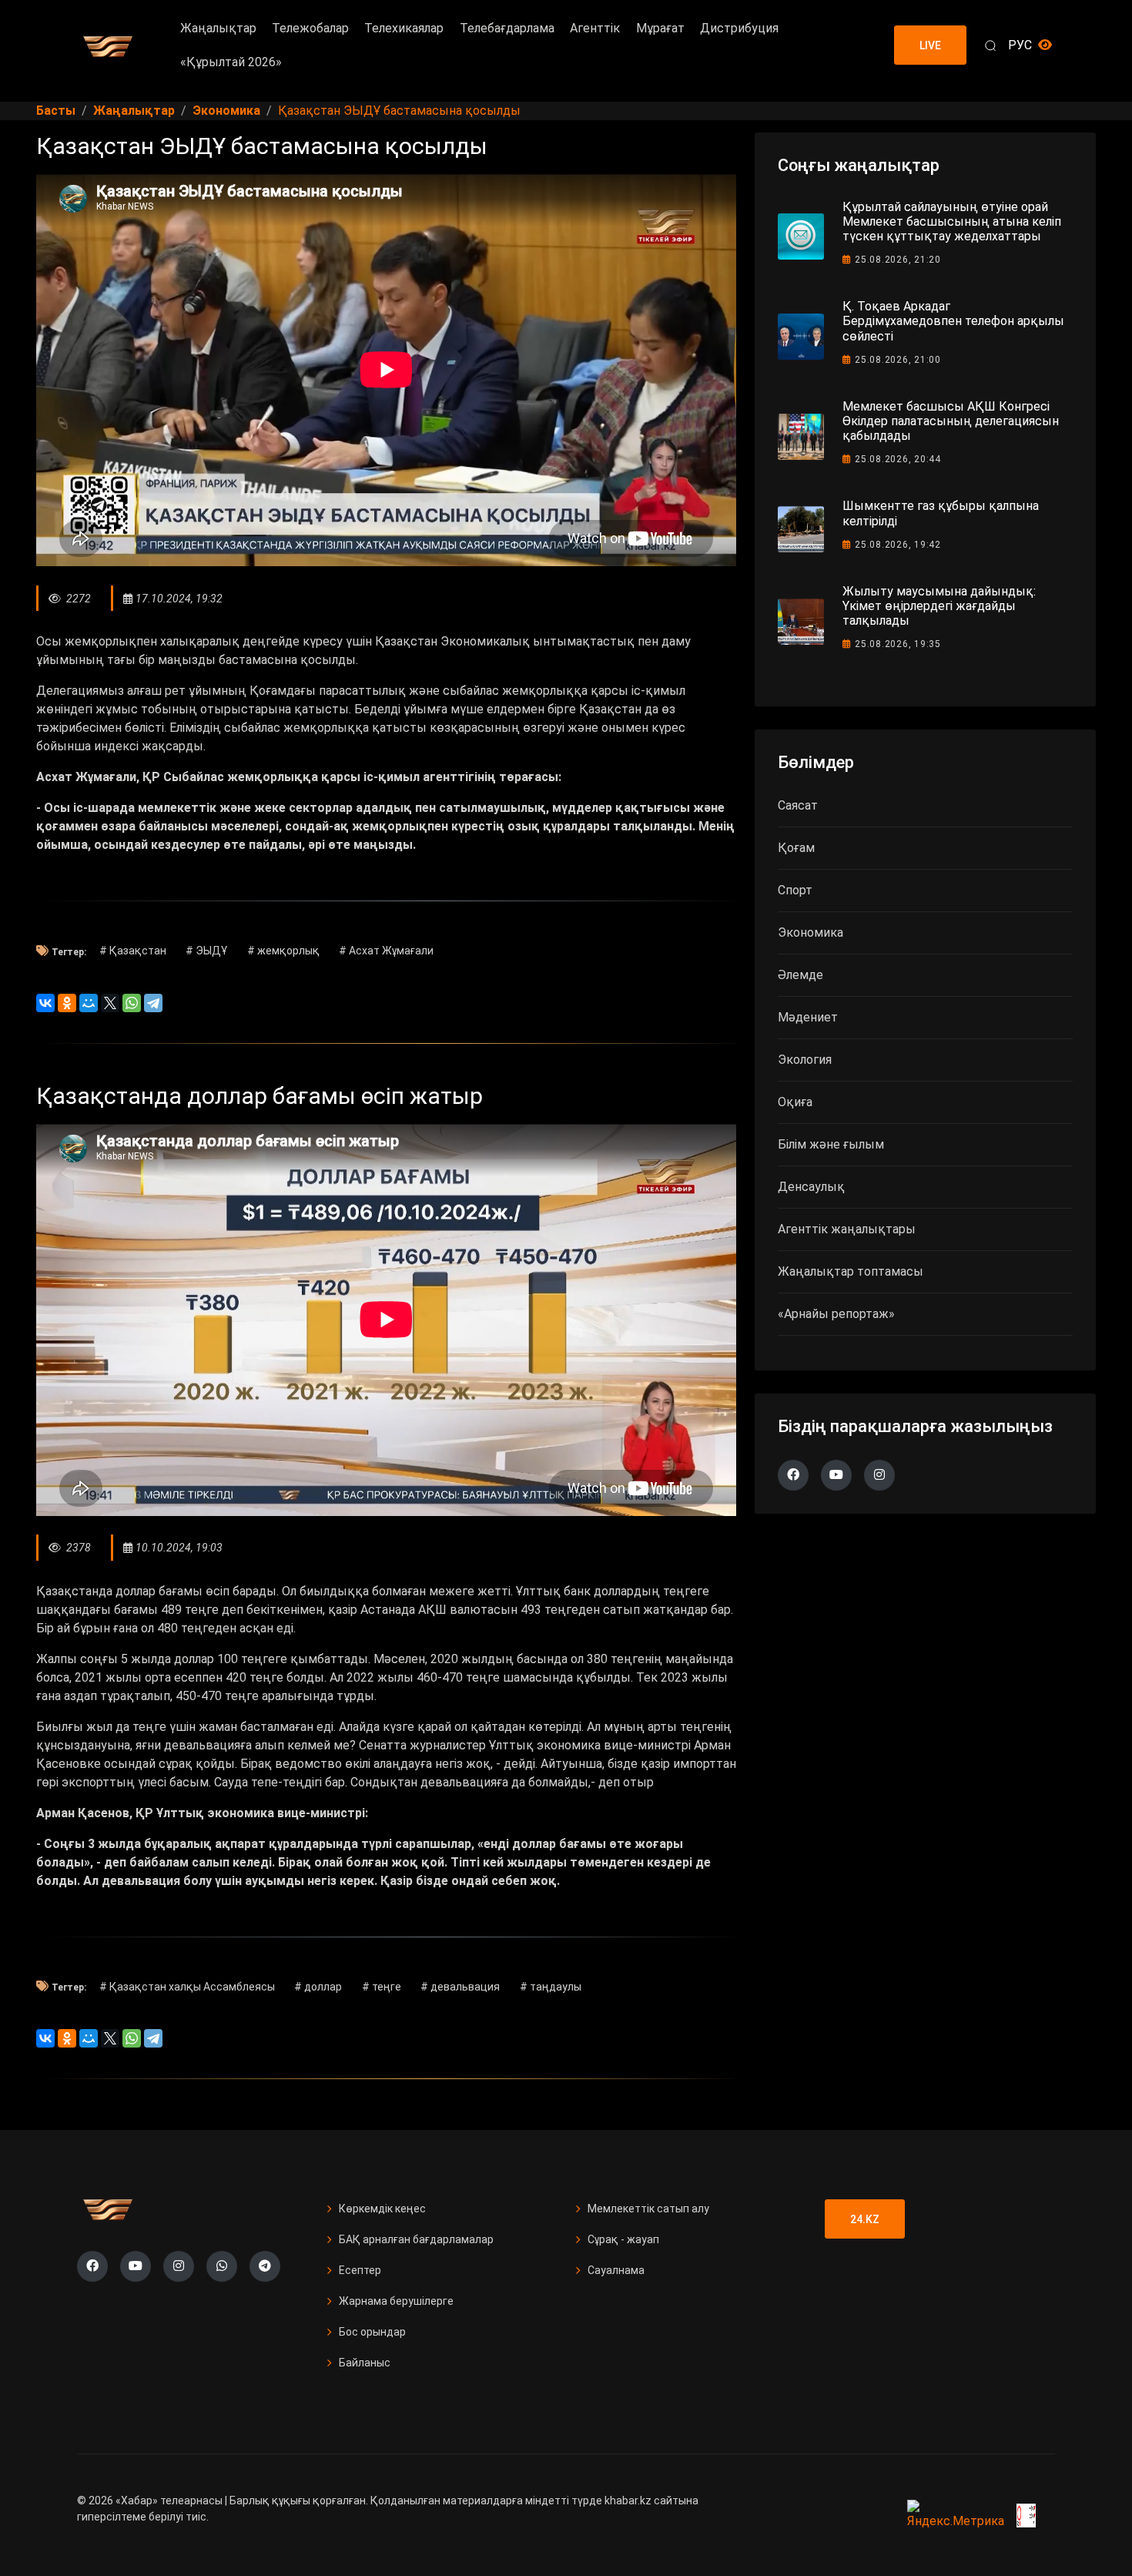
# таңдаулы (551, 1987)
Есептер (360, 2270)
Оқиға (795, 1102)
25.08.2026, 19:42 (898, 545)
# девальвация (460, 1987)
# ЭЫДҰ (206, 951)
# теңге (382, 1987)
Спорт (795, 890)
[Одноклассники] (67, 1003)
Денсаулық (811, 1187)
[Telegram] (153, 1003)
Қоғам (796, 848)
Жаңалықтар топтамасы (851, 1271)
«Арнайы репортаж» (836, 1314)
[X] (110, 1003)
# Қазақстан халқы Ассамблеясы (187, 1987)
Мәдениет (808, 1017)
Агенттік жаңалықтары (847, 1229)
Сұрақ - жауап (623, 2239)
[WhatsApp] (132, 1003)
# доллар (318, 1987)
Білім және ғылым (831, 1144)
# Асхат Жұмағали (386, 951)
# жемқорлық (283, 951)
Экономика (810, 932)
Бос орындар (372, 2332)
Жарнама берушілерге (396, 2301)
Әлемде (800, 975)
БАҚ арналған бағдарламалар (416, 2239)
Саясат (798, 805)
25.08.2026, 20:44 (898, 459)
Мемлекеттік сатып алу (648, 2209)
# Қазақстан (133, 951)
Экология (805, 1060)
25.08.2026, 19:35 (898, 644)
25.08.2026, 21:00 (898, 360)
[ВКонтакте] (45, 1003)
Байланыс (365, 2363)
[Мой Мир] (89, 1003)
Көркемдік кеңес (382, 2209)
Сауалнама (616, 2270)
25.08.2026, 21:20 (898, 260)
